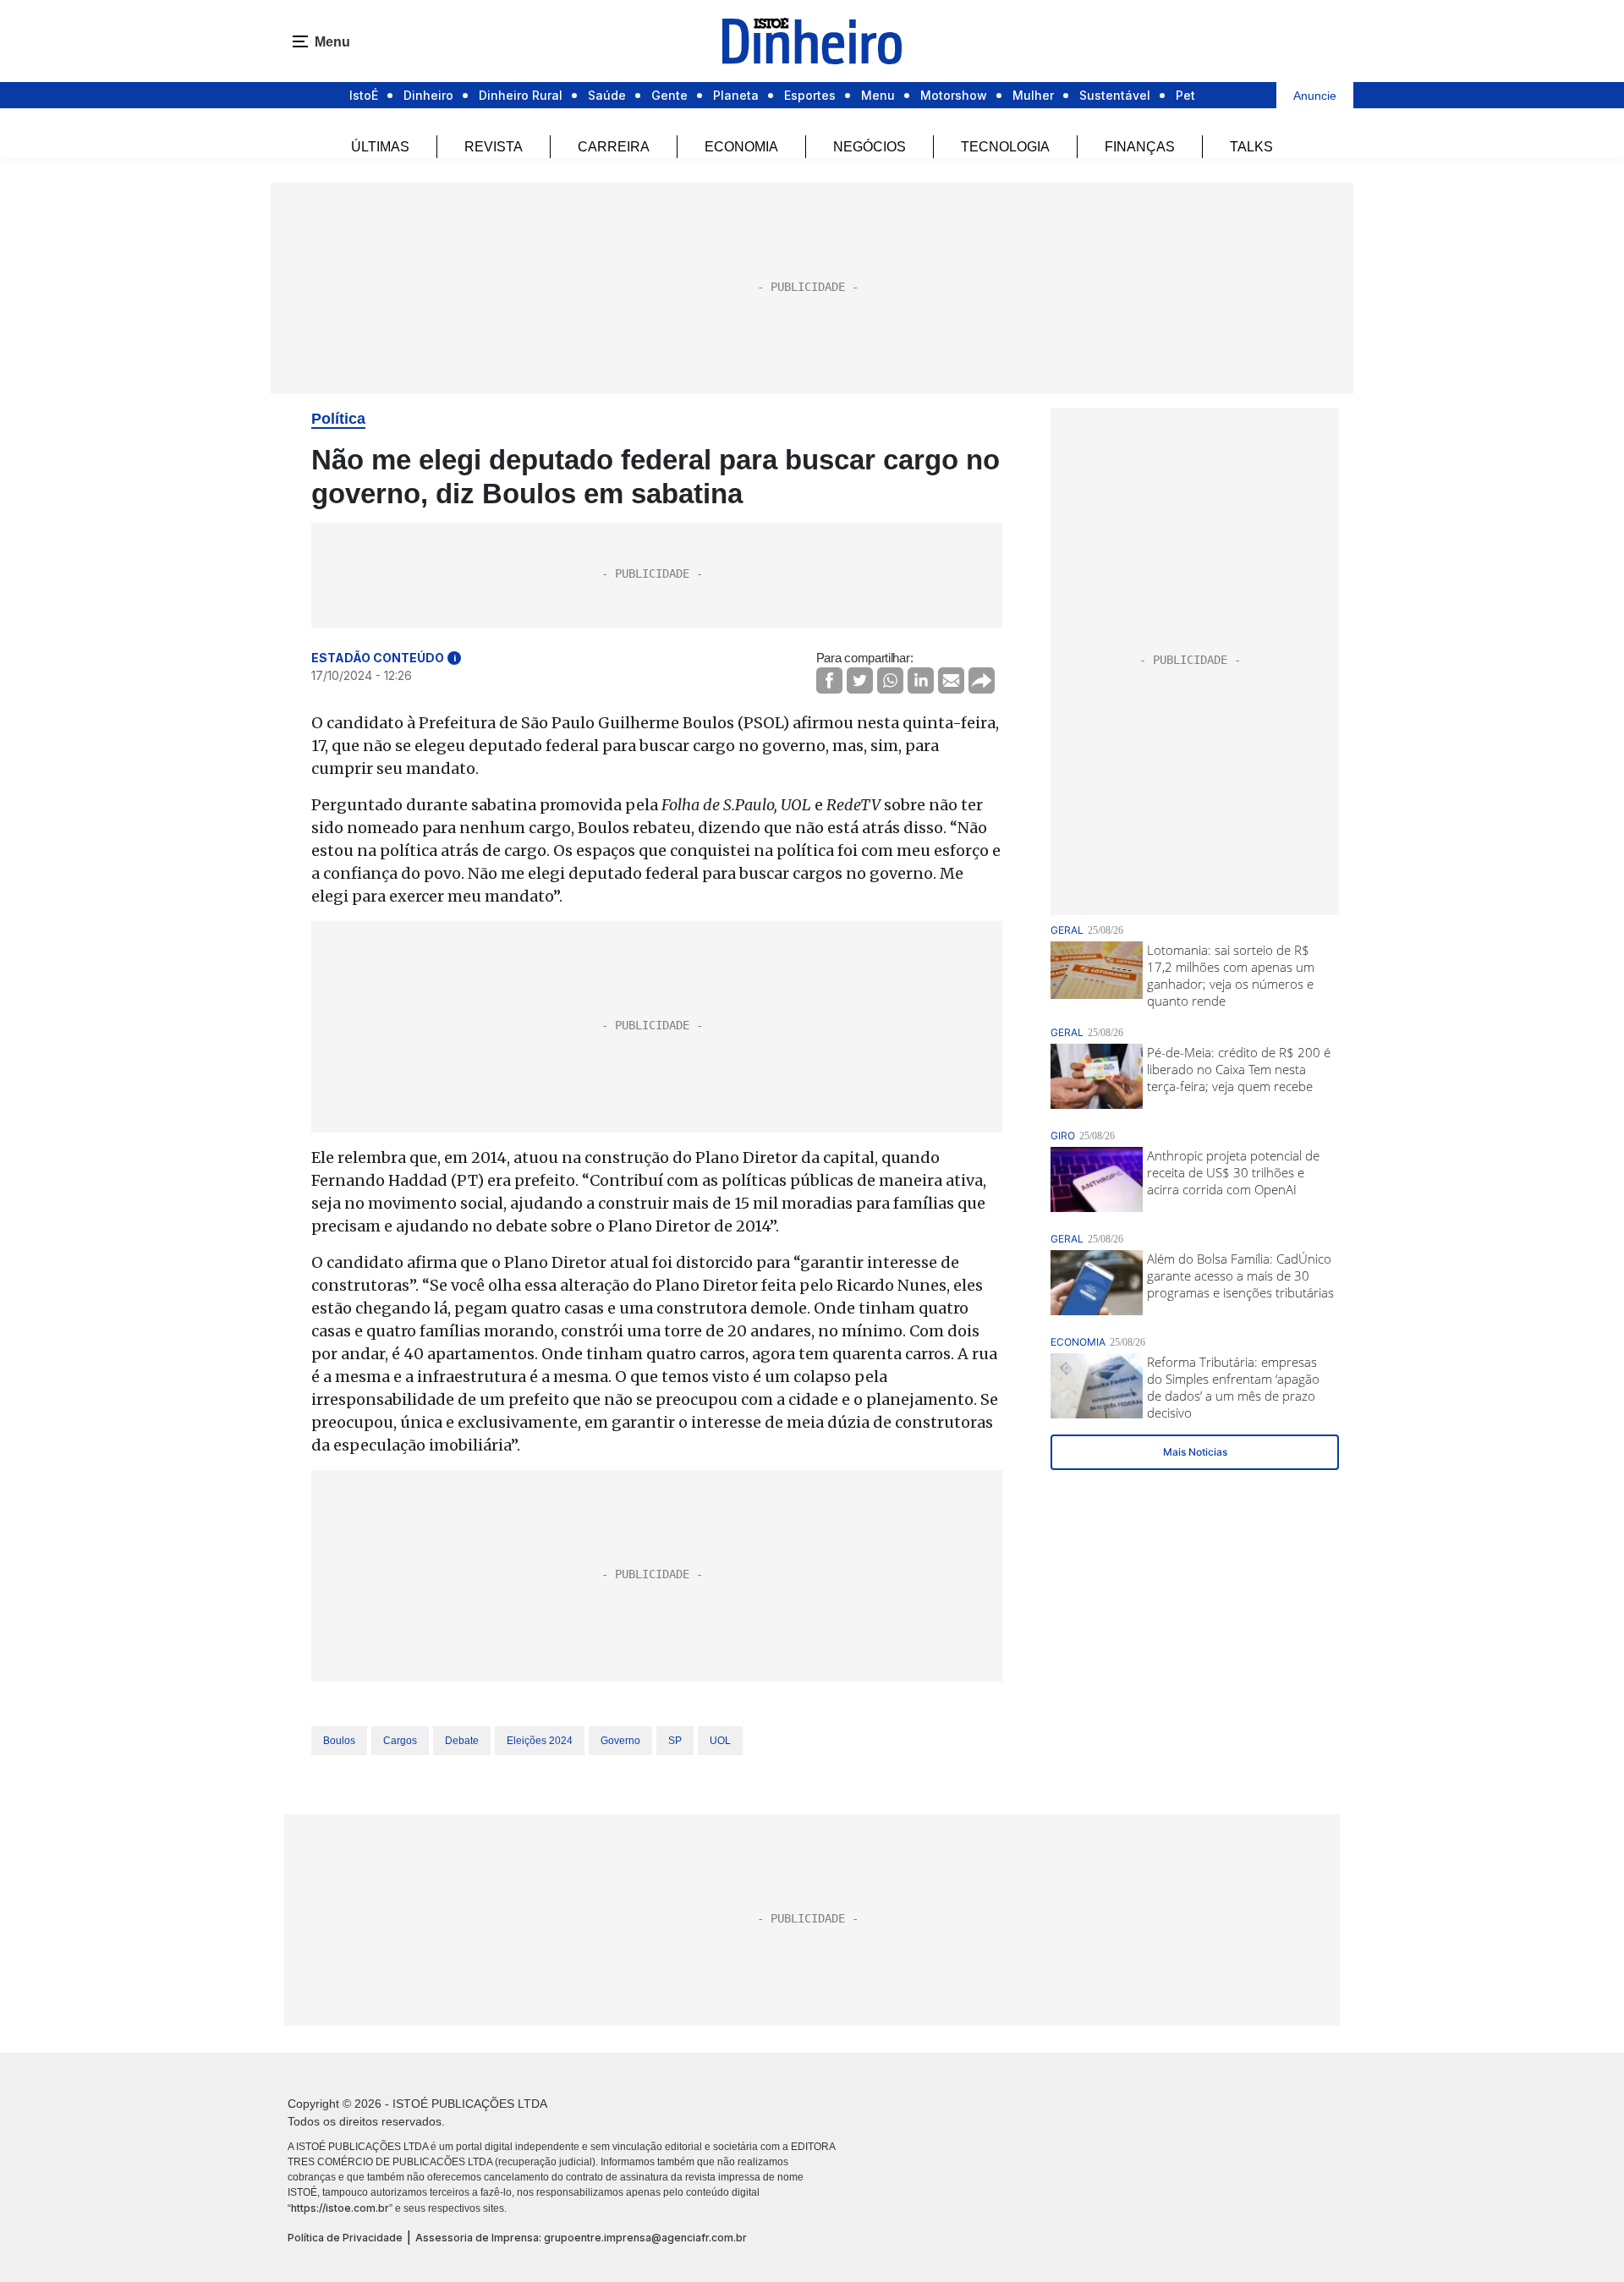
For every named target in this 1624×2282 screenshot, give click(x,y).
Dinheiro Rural (521, 95)
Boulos (339, 1741)
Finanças (1140, 147)
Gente (669, 95)
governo (620, 1741)
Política (338, 419)
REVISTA (494, 147)
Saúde (607, 95)
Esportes (810, 95)
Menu (878, 95)
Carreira (614, 147)
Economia (741, 147)
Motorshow (954, 95)
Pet (1185, 95)
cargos (400, 1741)
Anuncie (1315, 96)
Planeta (736, 95)
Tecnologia (1005, 147)
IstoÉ (364, 95)
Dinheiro (428, 95)
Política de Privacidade (345, 2238)
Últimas (380, 147)
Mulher (1033, 95)
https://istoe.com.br (340, 2208)
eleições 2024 (540, 1741)
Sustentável (1115, 95)
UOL (720, 1741)
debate (462, 1741)
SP (675, 1741)
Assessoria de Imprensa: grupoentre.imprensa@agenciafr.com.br (581, 2238)
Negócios (870, 147)
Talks (1251, 147)
